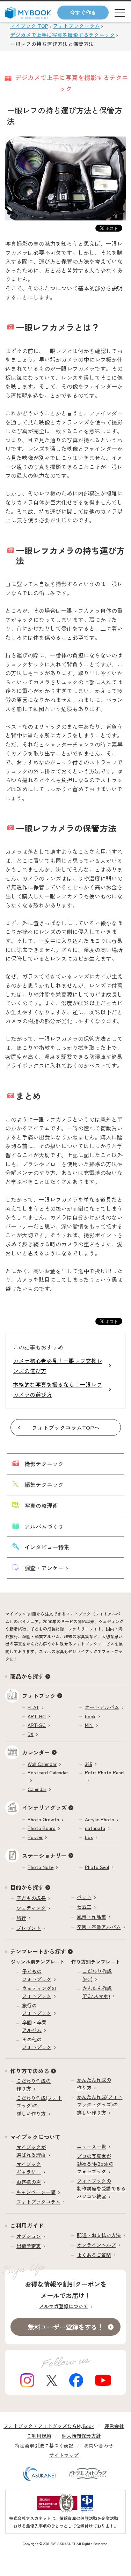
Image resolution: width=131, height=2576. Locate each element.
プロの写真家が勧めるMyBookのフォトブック (95, 2164)
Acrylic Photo (100, 1819)
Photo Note (41, 1867)
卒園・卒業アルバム (99, 1927)
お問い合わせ (99, 2445)
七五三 (84, 1907)
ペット (84, 1897)
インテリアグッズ (44, 1807)
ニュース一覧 (92, 2147)
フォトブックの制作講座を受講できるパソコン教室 (101, 2189)
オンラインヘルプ (96, 2245)
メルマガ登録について (64, 2306)
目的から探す (27, 1887)
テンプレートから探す (38, 1951)
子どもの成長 (31, 1898)
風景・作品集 (92, 1917)
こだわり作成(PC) (97, 1975)
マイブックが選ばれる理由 (31, 2151)
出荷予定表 (29, 2246)
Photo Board (42, 1828)
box (89, 1837)
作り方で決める (30, 2071)
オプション (29, 2236)
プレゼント (29, 1928)
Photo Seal (97, 1867)
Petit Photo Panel (105, 1772)
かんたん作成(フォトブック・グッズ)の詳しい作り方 (100, 2105)
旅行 (21, 1918)
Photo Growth (43, 1819)
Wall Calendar (42, 1764)
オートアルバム (102, 1707)
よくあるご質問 (94, 2255)
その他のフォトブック (37, 2043)
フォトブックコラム (38, 2202)
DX (31, 1734)
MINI (89, 1725)
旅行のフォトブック (37, 2009)
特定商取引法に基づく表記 (44, 2445)
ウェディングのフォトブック (39, 1992)
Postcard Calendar (48, 1772)
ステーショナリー (44, 1855)
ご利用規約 (39, 2436)
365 (89, 1764)
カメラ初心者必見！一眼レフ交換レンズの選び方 (58, 1366)
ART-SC (37, 1725)
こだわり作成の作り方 (34, 2085)
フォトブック (39, 1696)
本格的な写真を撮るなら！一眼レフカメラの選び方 (58, 1389)
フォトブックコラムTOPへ (66, 1427)
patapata (95, 1828)
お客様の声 (29, 2182)
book (90, 1716)
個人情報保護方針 (81, 2436)
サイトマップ (64, 2455)
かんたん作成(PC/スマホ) (97, 1992)
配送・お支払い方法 (99, 2235)
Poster (35, 1837)
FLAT (33, 1707)
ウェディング (31, 1908)
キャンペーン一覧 (36, 2192)
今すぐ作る (83, 12)
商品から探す (27, 1676)
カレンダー (36, 1752)
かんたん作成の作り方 (94, 2084)
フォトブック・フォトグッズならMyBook (49, 2426)
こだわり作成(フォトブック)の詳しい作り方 (39, 2106)
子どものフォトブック (37, 1975)
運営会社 (114, 2426)
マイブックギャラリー (29, 2168)
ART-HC (37, 1716)
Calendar (37, 1789)
